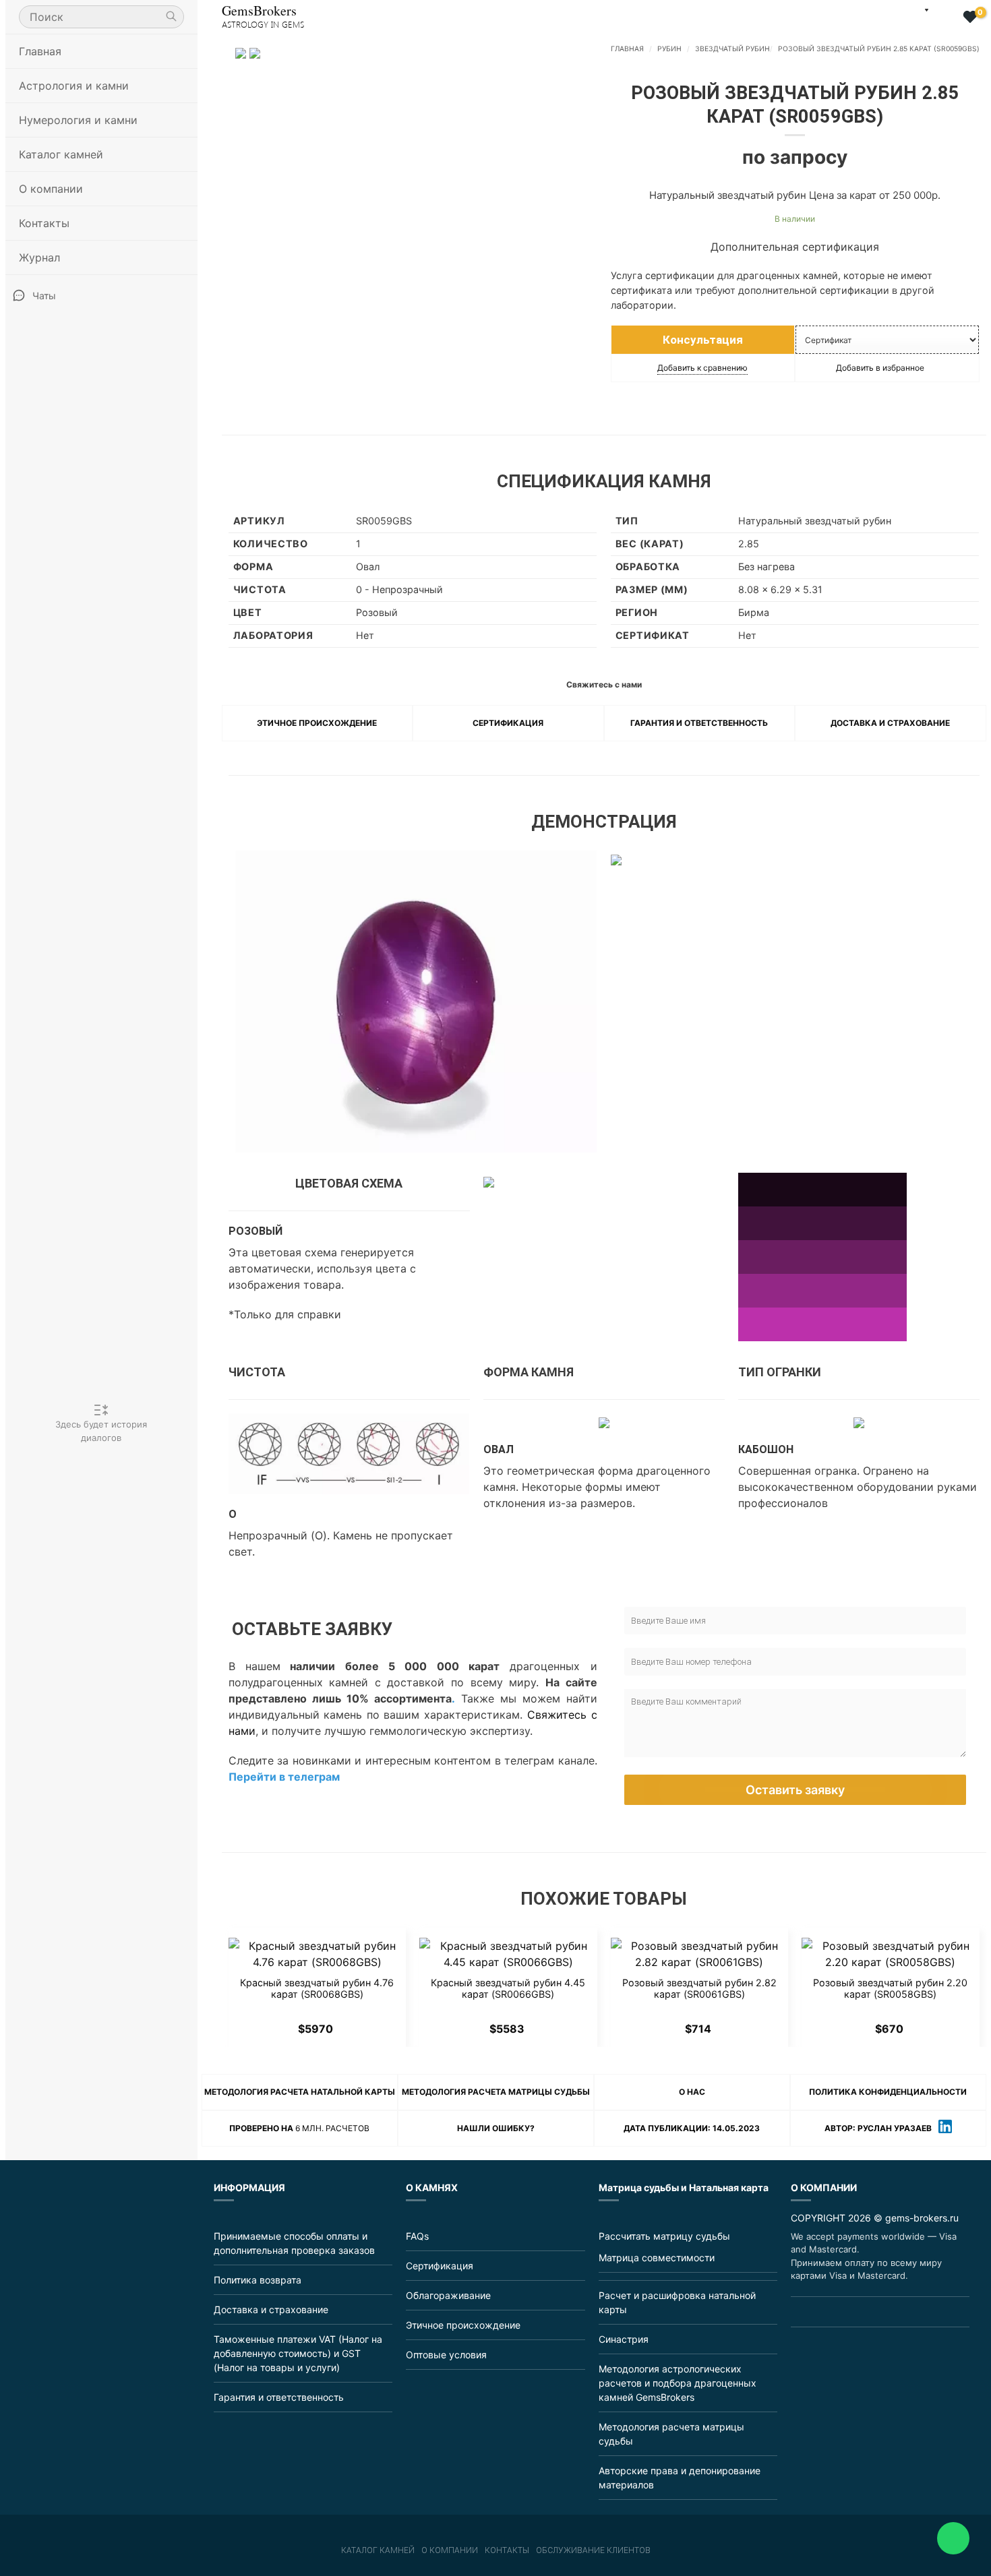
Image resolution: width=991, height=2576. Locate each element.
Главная (40, 51)
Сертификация (508, 723)
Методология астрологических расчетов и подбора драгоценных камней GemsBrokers (678, 2383)
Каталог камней (378, 2550)
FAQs (417, 2236)
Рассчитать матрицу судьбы (664, 2236)
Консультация (703, 340)
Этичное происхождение (317, 723)
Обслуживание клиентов (593, 2550)
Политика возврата (258, 2280)
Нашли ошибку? (496, 2128)
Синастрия (624, 2339)
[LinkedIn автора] (945, 2128)
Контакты (44, 223)
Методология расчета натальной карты (300, 2092)
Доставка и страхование (890, 723)
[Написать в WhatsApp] (953, 2538)
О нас (692, 2092)
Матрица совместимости (657, 2258)
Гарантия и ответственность (699, 723)
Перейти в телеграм (284, 1777)
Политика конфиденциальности (888, 2092)
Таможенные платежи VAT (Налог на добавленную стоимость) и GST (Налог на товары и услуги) (298, 2353)
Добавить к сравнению (702, 368)
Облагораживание (448, 2295)
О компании (450, 2550)
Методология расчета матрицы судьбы (496, 2092)
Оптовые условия (446, 2355)
